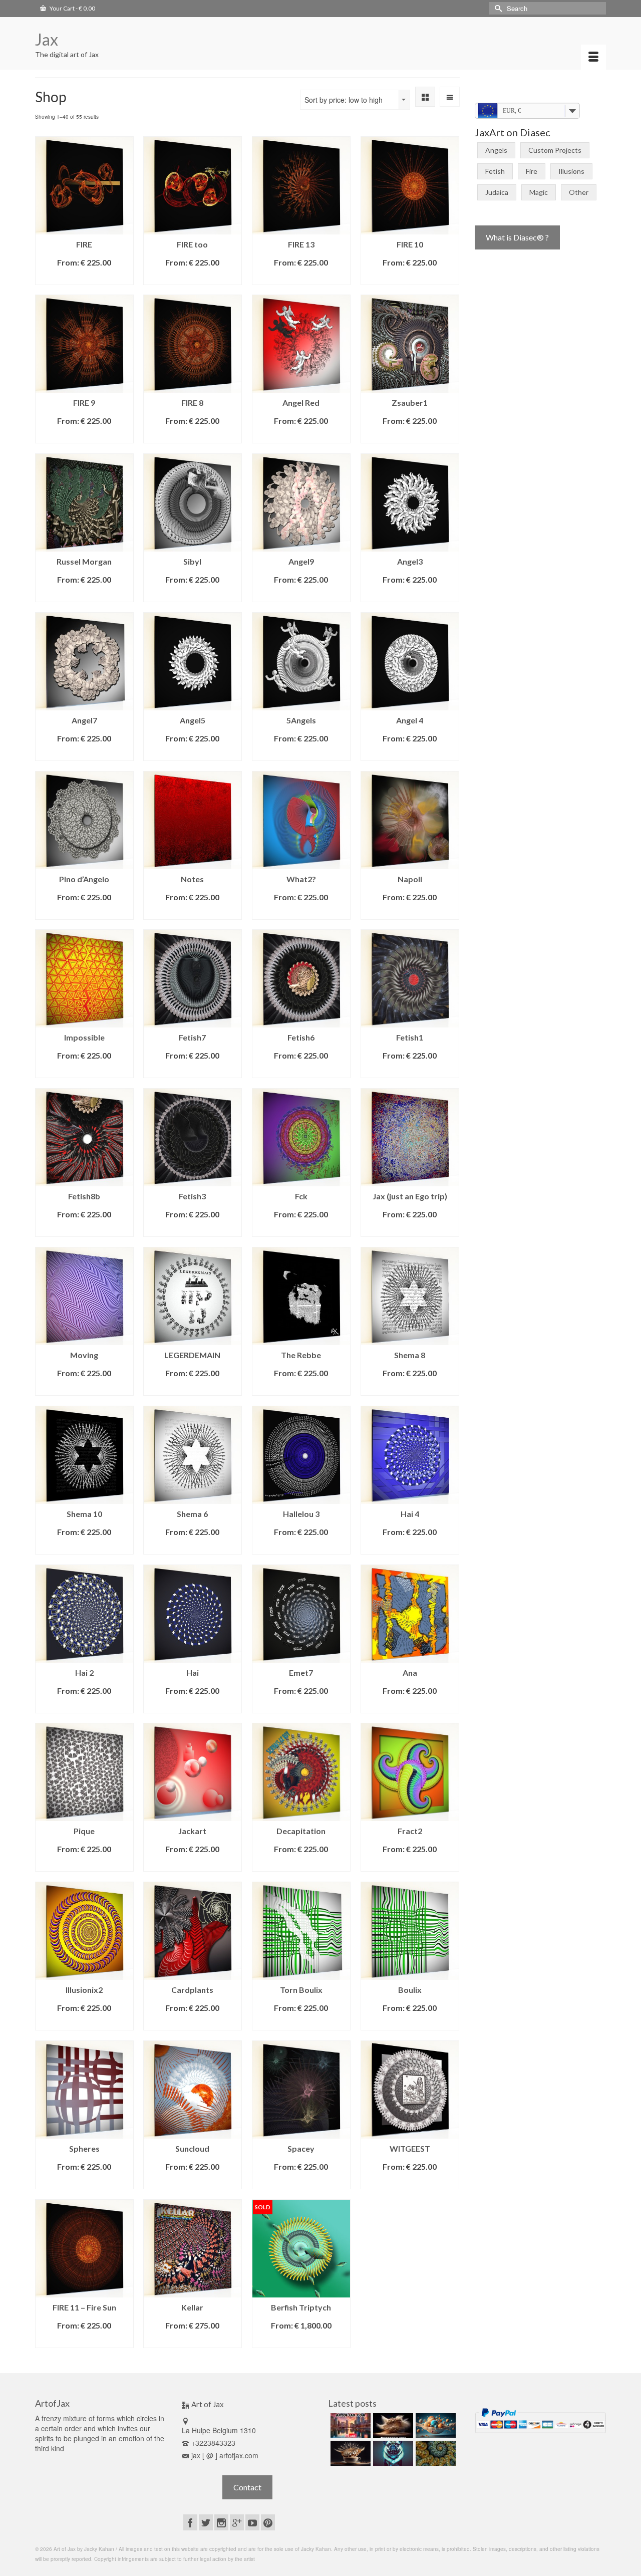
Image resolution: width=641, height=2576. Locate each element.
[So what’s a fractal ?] (434, 2453)
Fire (532, 171)
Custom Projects (555, 150)
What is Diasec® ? (517, 237)
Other (579, 192)
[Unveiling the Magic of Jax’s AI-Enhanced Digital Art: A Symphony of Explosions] (392, 2426)
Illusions (571, 171)
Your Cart (72, 8)
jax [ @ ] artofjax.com (225, 2455)
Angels (496, 150)
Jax (47, 39)
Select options (84, 277)
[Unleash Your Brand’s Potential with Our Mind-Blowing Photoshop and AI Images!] (434, 2426)
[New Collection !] (392, 2453)
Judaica (497, 192)
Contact (247, 2487)
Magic (539, 192)
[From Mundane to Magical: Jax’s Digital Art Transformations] (349, 2426)
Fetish (495, 171)
